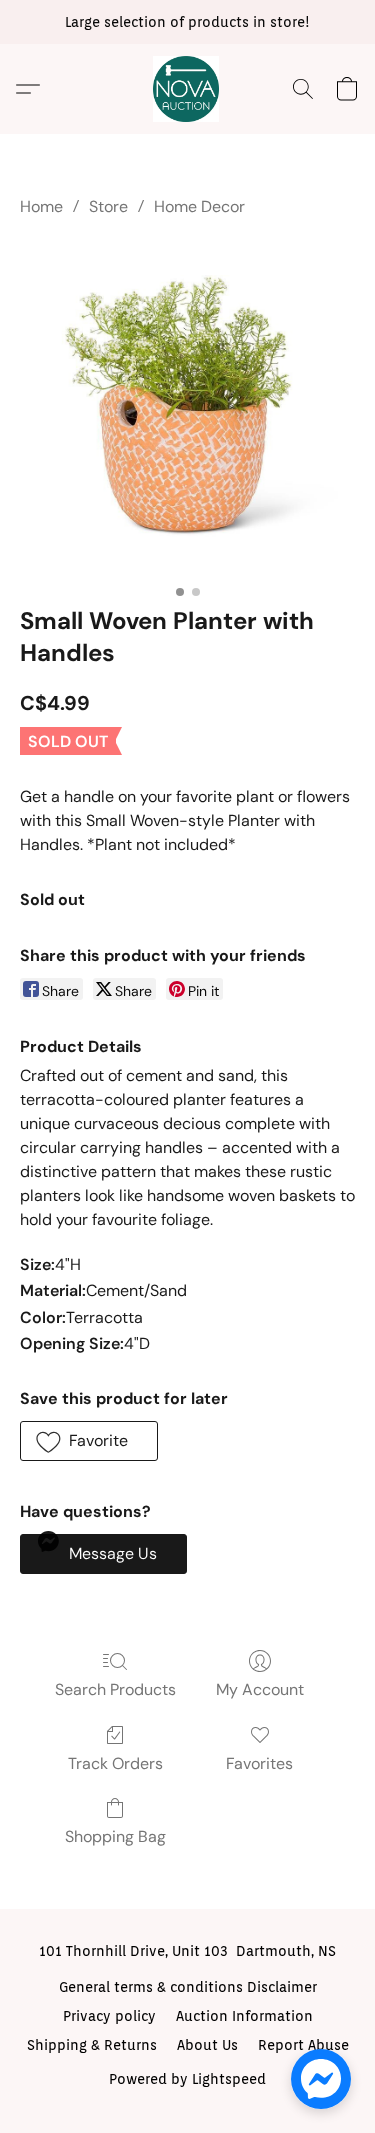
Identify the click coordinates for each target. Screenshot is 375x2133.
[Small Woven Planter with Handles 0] (187, 407)
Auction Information (244, 2016)
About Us (207, 2045)
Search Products (115, 1689)
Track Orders (115, 1763)
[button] (188, 89)
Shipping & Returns (92, 2045)
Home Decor (199, 206)
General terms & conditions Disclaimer (188, 1987)
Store (108, 206)
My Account (260, 1689)
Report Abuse (303, 2045)
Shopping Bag (115, 1836)
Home (41, 206)
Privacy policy (109, 2016)
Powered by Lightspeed (187, 2079)
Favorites (259, 1763)
